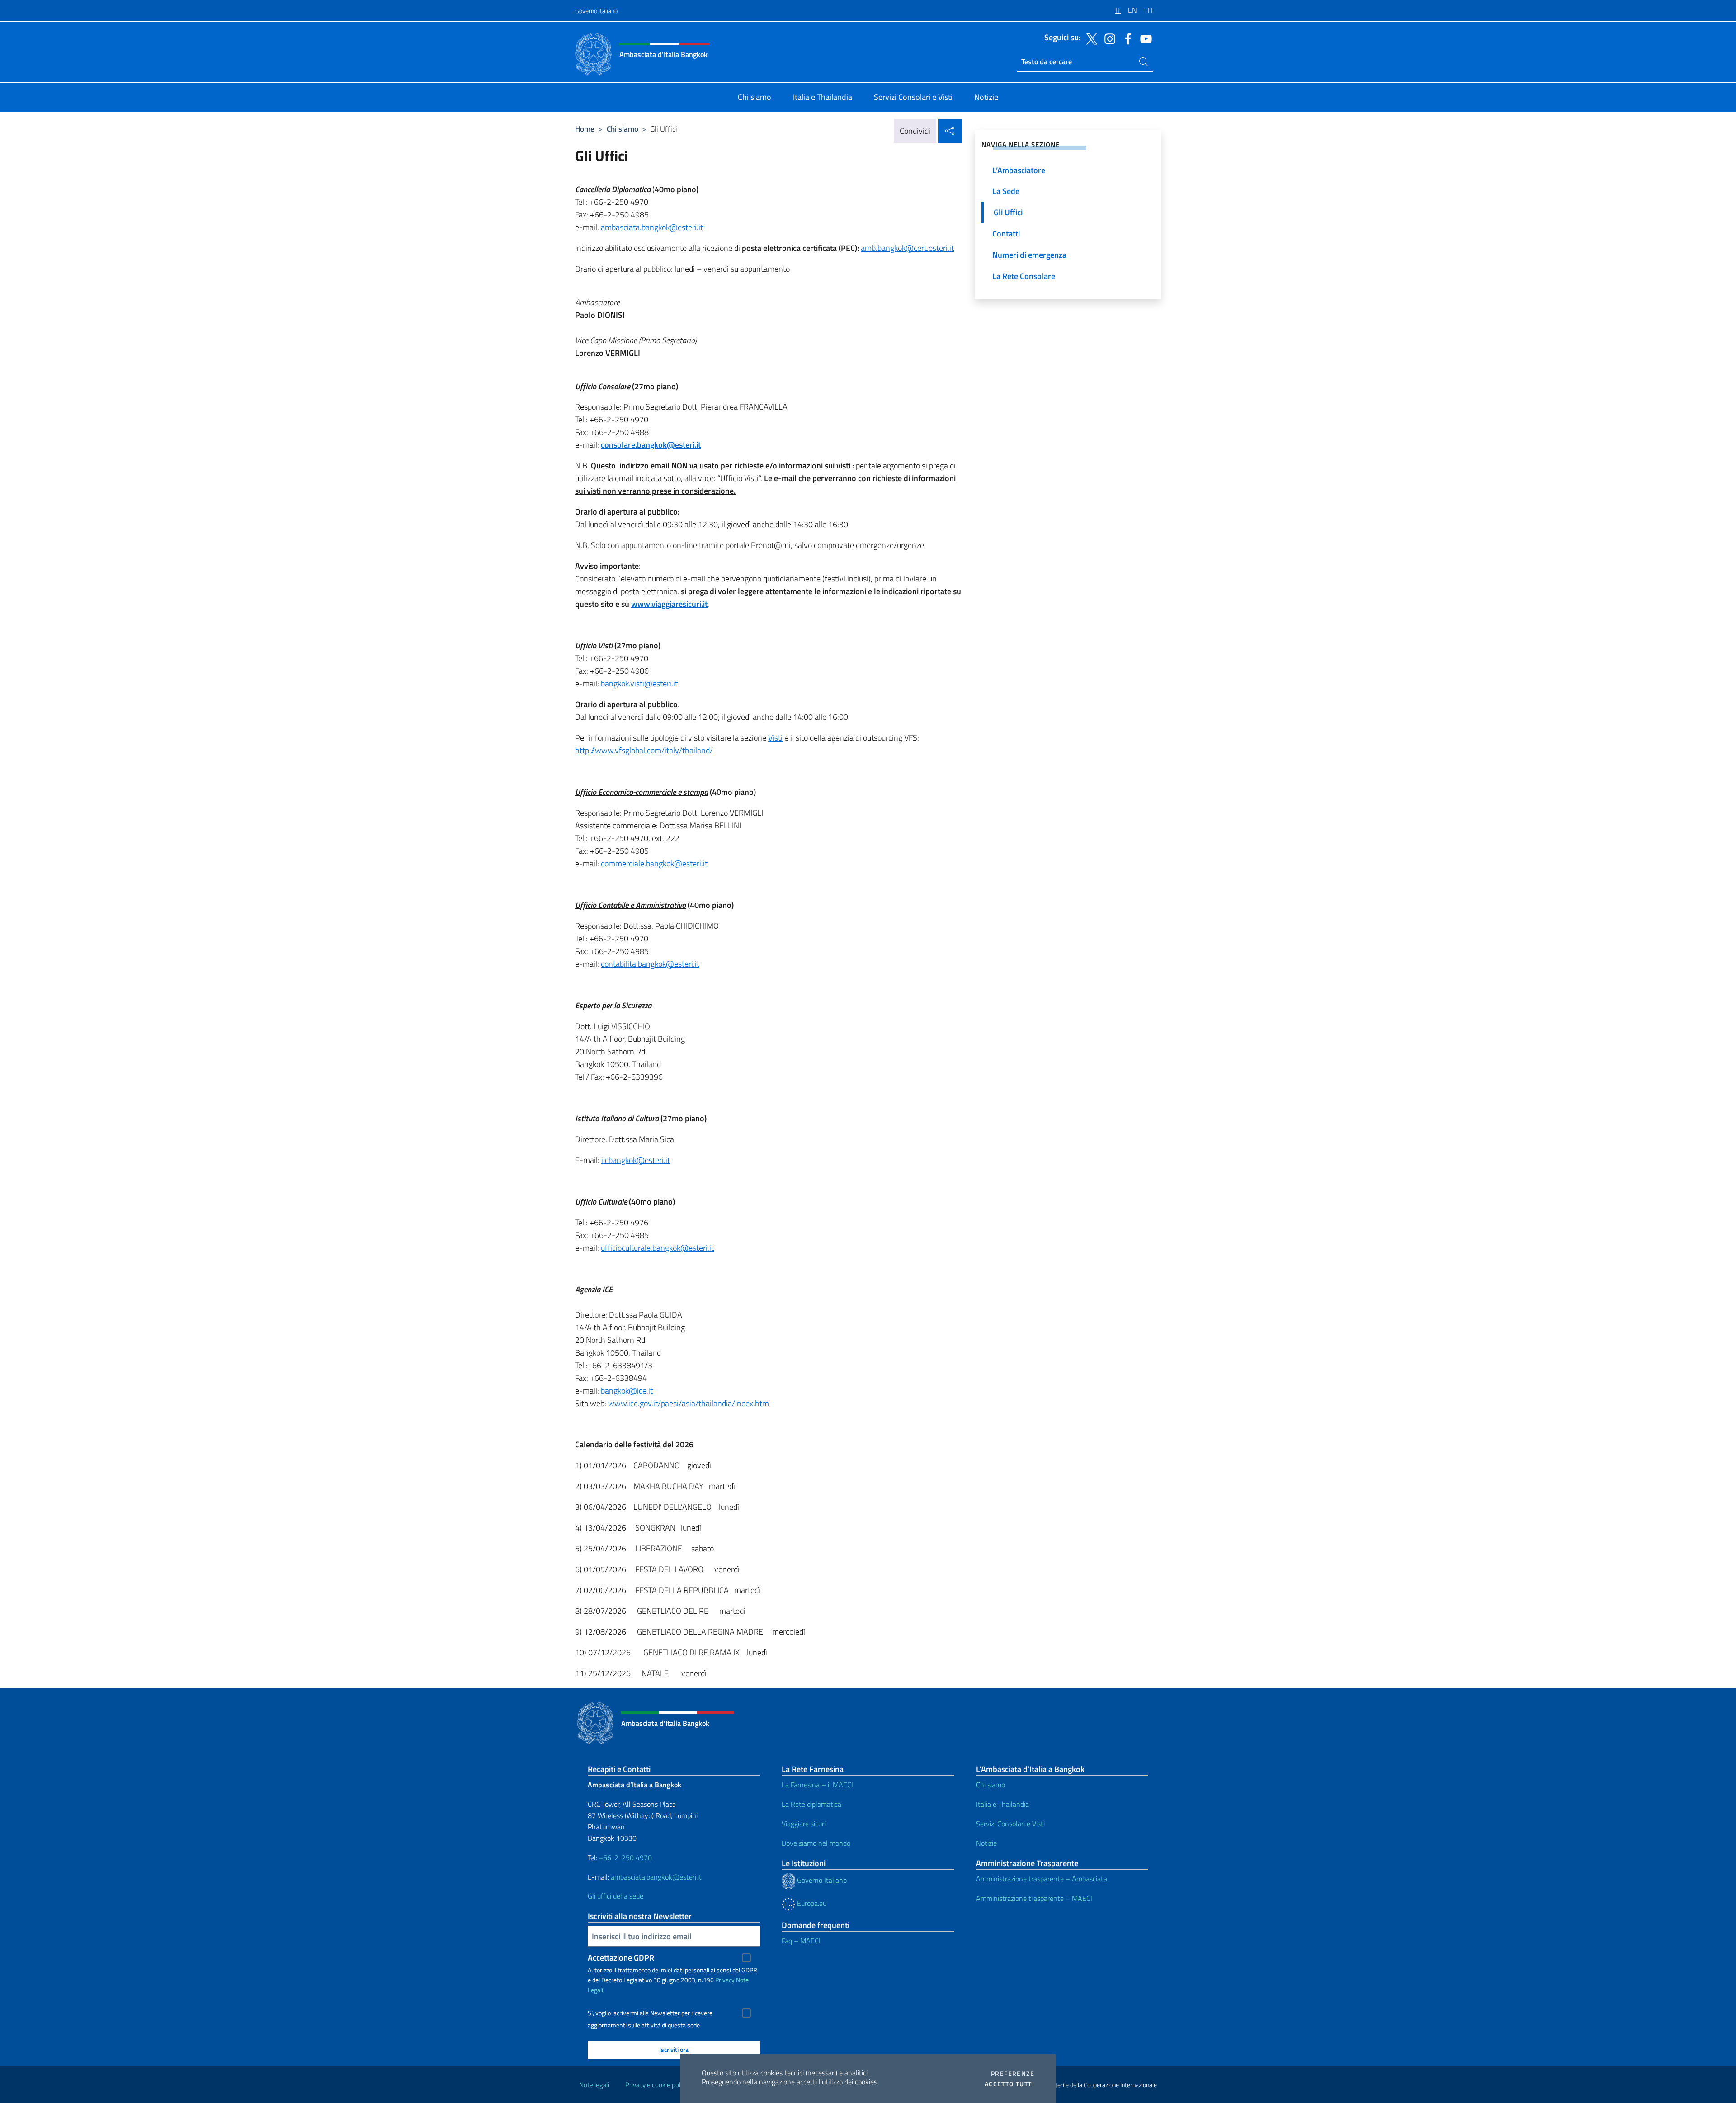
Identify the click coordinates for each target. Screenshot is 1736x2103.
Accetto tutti (1010, 2084)
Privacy (725, 1980)
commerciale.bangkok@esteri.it (654, 863)
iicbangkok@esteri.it (636, 1160)
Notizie (986, 1843)
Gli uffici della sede (616, 1896)
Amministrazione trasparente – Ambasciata (1042, 1879)
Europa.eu (811, 1903)
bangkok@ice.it (627, 1391)
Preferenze (1013, 2074)
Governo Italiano (596, 11)
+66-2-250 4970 (625, 1857)
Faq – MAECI (801, 1941)
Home (585, 129)
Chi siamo (623, 129)
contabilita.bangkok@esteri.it (650, 964)
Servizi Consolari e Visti (1010, 1824)
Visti (775, 738)
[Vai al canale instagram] (1108, 38)
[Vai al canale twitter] (1090, 38)
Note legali (594, 2085)
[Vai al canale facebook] (1126, 38)
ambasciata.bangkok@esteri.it (652, 227)
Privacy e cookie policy (657, 2085)
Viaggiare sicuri (804, 1824)
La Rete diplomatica (811, 1804)
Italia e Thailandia (1002, 1804)
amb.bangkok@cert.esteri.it (907, 248)
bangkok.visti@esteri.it (639, 683)
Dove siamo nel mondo (816, 1843)
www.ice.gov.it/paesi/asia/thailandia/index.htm (689, 1403)
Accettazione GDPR (621, 1958)
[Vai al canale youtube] (1144, 38)
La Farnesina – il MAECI (817, 1785)
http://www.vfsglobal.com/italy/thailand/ (644, 750)
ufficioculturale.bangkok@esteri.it (657, 1248)
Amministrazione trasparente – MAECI (1034, 1898)
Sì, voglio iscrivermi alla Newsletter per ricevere (650, 2013)
